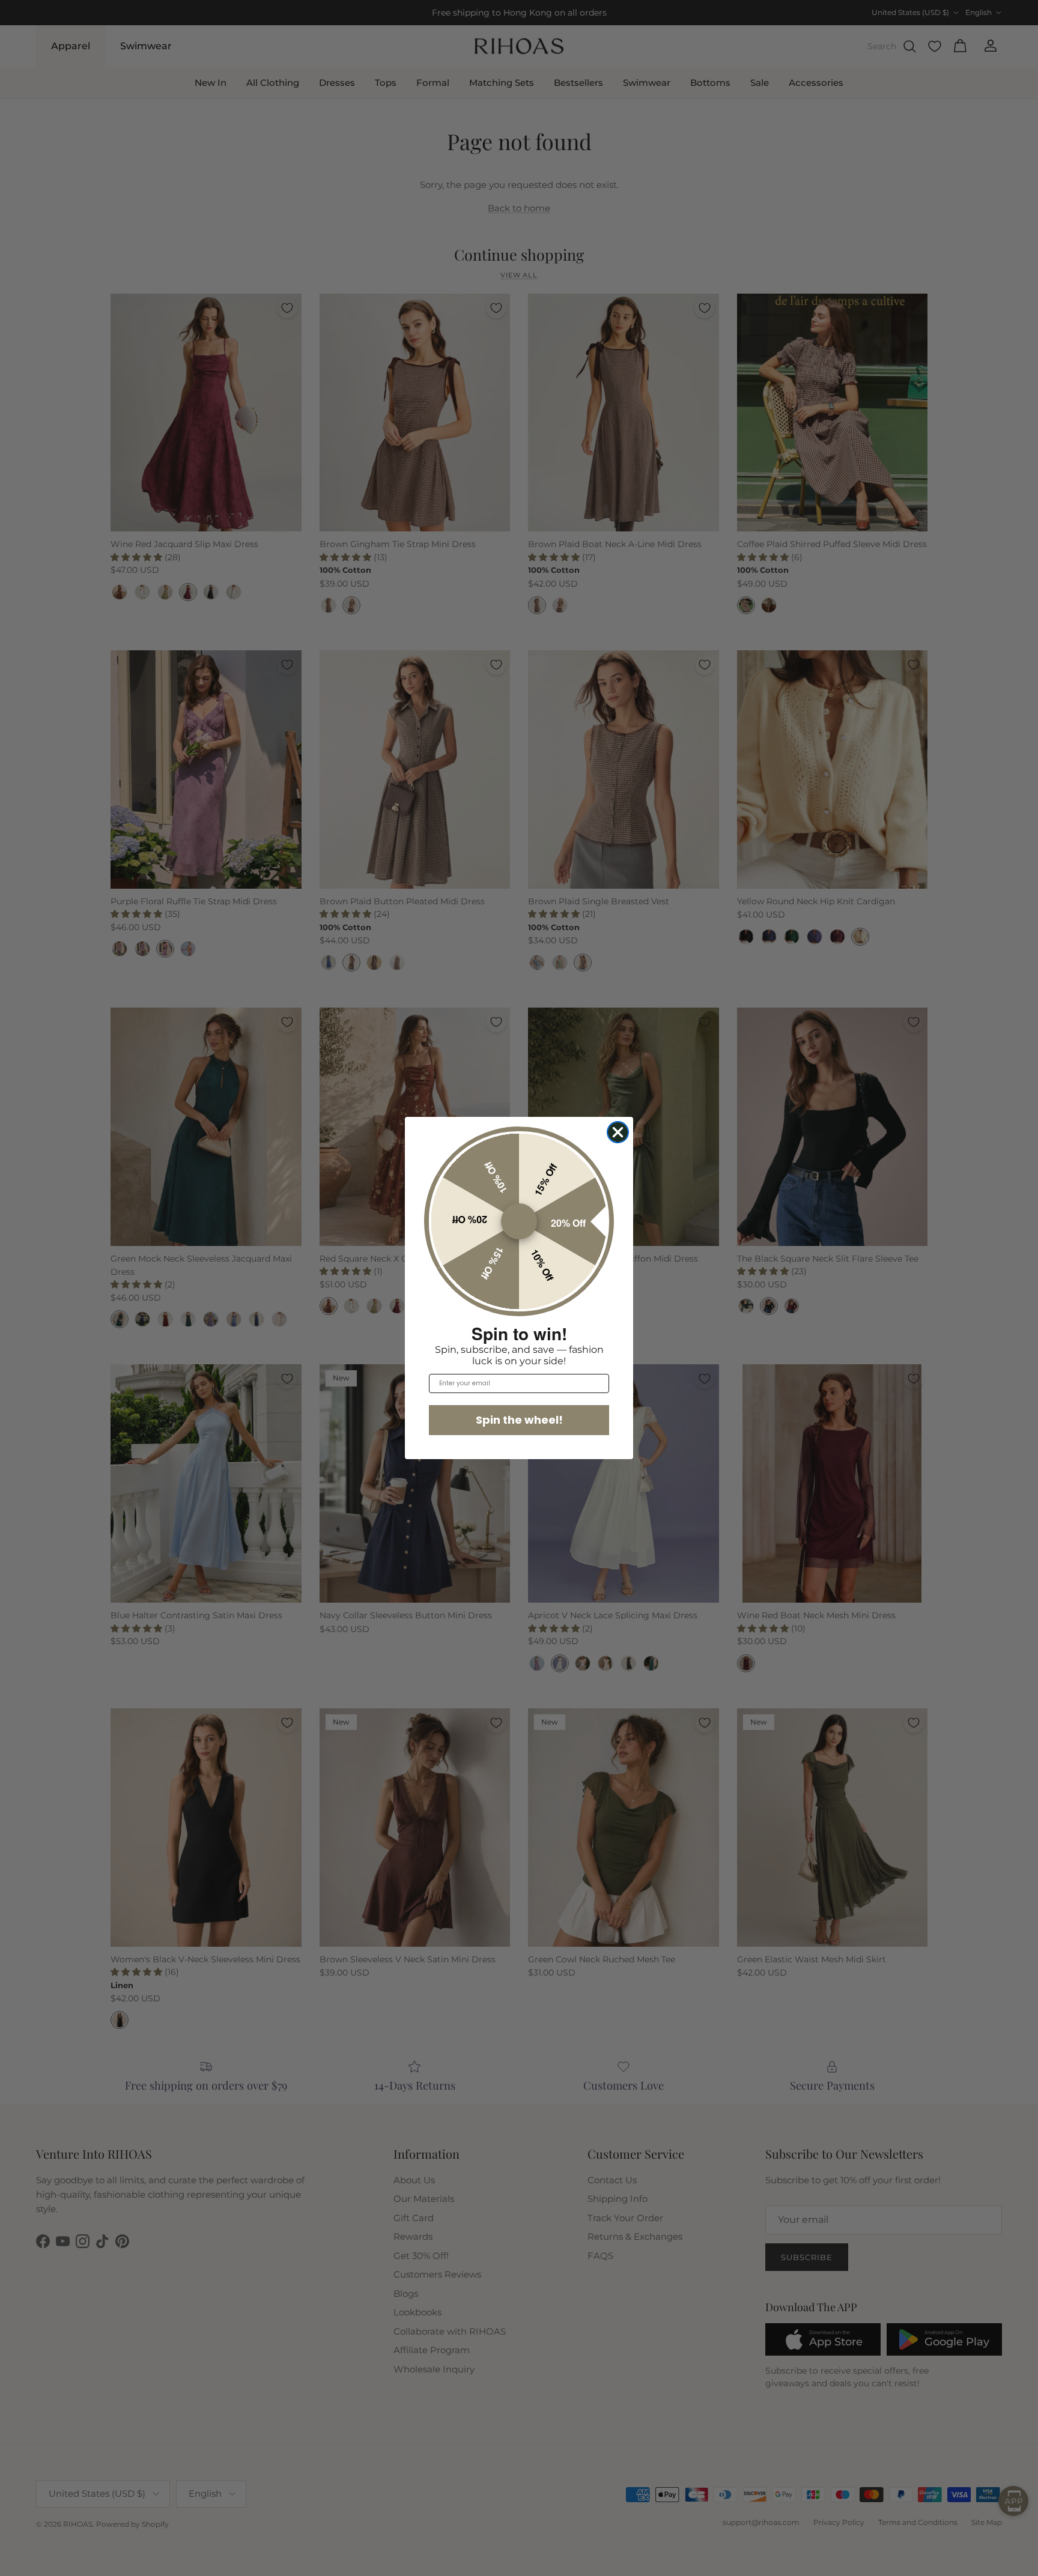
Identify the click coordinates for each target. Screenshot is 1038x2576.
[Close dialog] (618, 1132)
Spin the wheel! (519, 1420)
